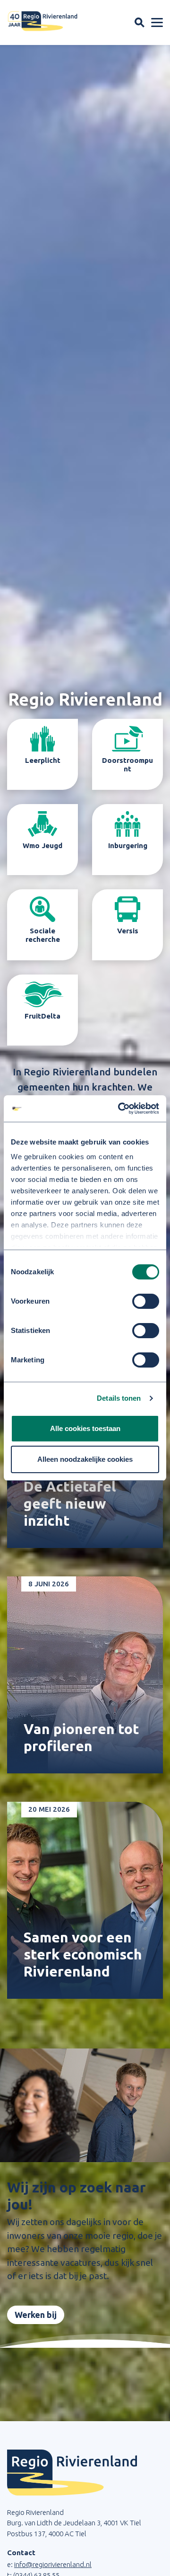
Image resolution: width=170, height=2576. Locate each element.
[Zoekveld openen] (140, 22)
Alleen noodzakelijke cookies (85, 1459)
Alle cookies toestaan (85, 1428)
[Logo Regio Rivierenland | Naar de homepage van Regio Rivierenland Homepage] (42, 21)
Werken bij (36, 2315)
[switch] (146, 1301)
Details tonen (119, 1398)
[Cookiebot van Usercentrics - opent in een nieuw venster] (120, 1109)
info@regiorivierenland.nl (53, 2564)
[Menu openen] (157, 23)
